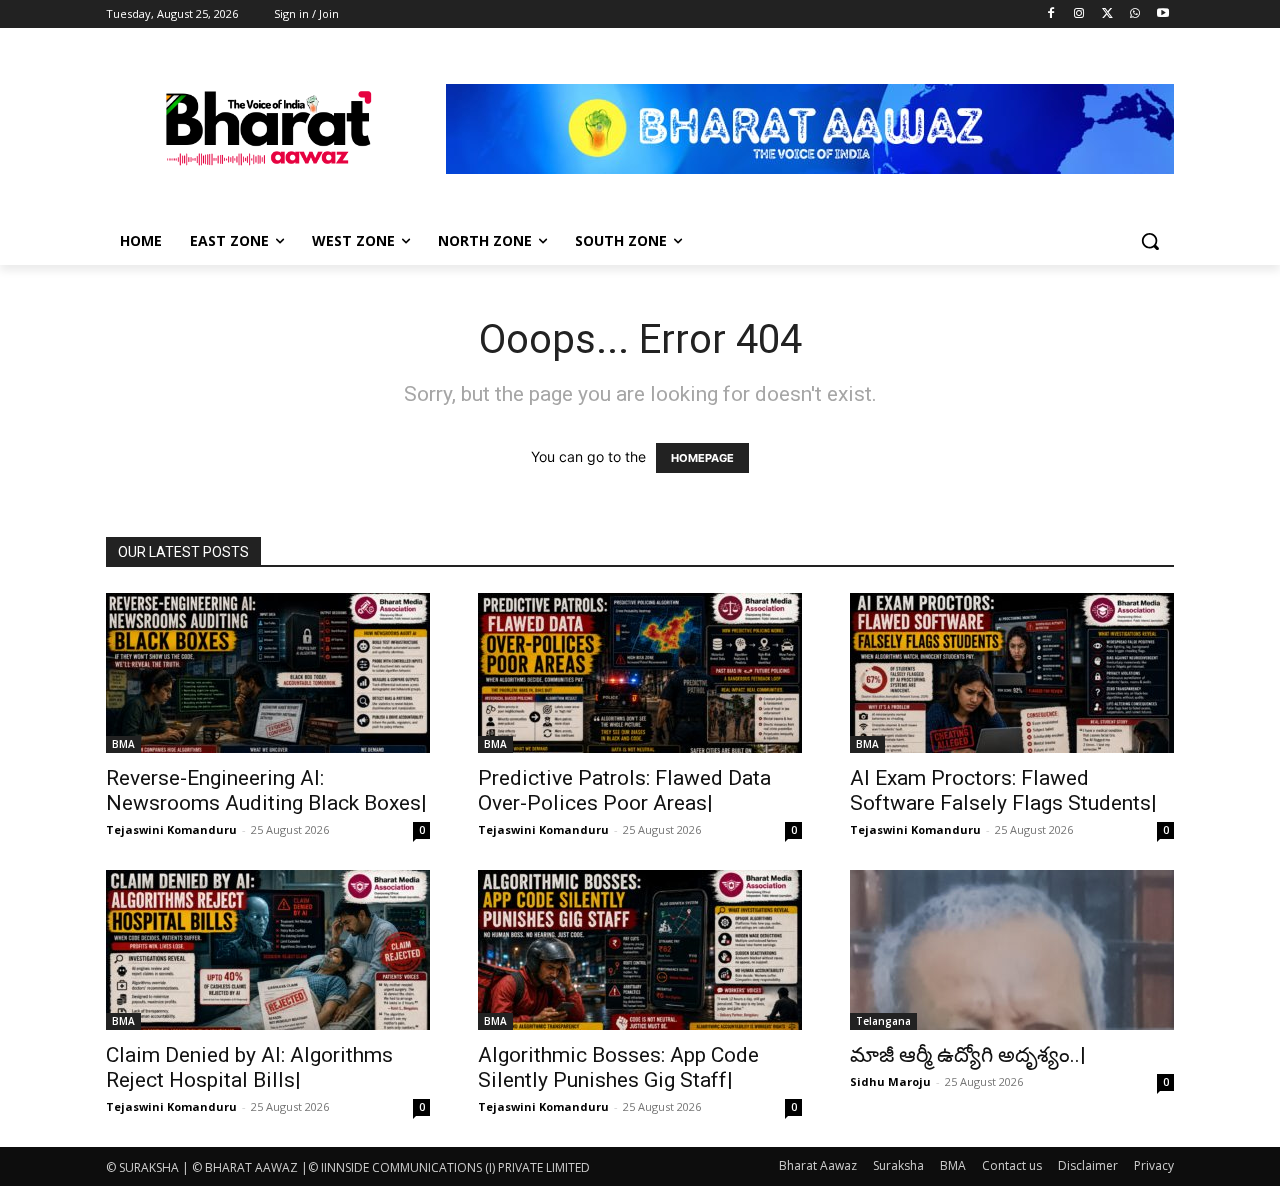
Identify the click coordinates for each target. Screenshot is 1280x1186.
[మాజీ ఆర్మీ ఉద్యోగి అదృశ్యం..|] (1012, 950)
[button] (1150, 241)
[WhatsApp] (1134, 14)
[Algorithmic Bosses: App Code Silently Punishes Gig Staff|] (640, 950)
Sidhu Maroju (890, 1081)
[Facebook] (1051, 14)
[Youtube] (1162, 14)
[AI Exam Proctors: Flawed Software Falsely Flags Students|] (1012, 673)
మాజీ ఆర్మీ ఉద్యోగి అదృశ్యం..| (968, 1055)
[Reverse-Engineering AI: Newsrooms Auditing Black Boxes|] (268, 673)
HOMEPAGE (702, 458)
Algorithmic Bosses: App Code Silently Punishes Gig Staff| (618, 1067)
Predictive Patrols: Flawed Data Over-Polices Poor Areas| (624, 790)
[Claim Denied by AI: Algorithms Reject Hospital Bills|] (268, 950)
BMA (123, 744)
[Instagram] (1079, 14)
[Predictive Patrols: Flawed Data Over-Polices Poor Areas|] (640, 673)
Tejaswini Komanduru (171, 829)
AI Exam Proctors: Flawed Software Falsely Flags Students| (1003, 790)
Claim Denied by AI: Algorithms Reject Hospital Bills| (249, 1067)
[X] (1107, 14)
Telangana (883, 1021)
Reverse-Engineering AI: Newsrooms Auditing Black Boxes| (266, 790)
